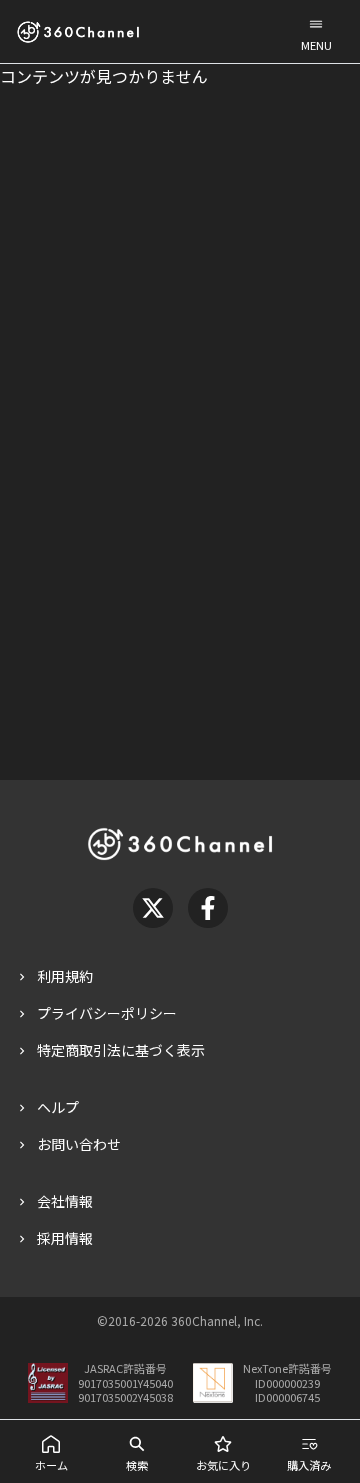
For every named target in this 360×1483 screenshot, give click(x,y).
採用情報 (65, 1238)
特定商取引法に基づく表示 (121, 1050)
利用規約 (65, 976)
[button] (316, 31)
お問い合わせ (79, 1144)
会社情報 (65, 1201)
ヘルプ (58, 1107)
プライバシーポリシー (107, 1013)
